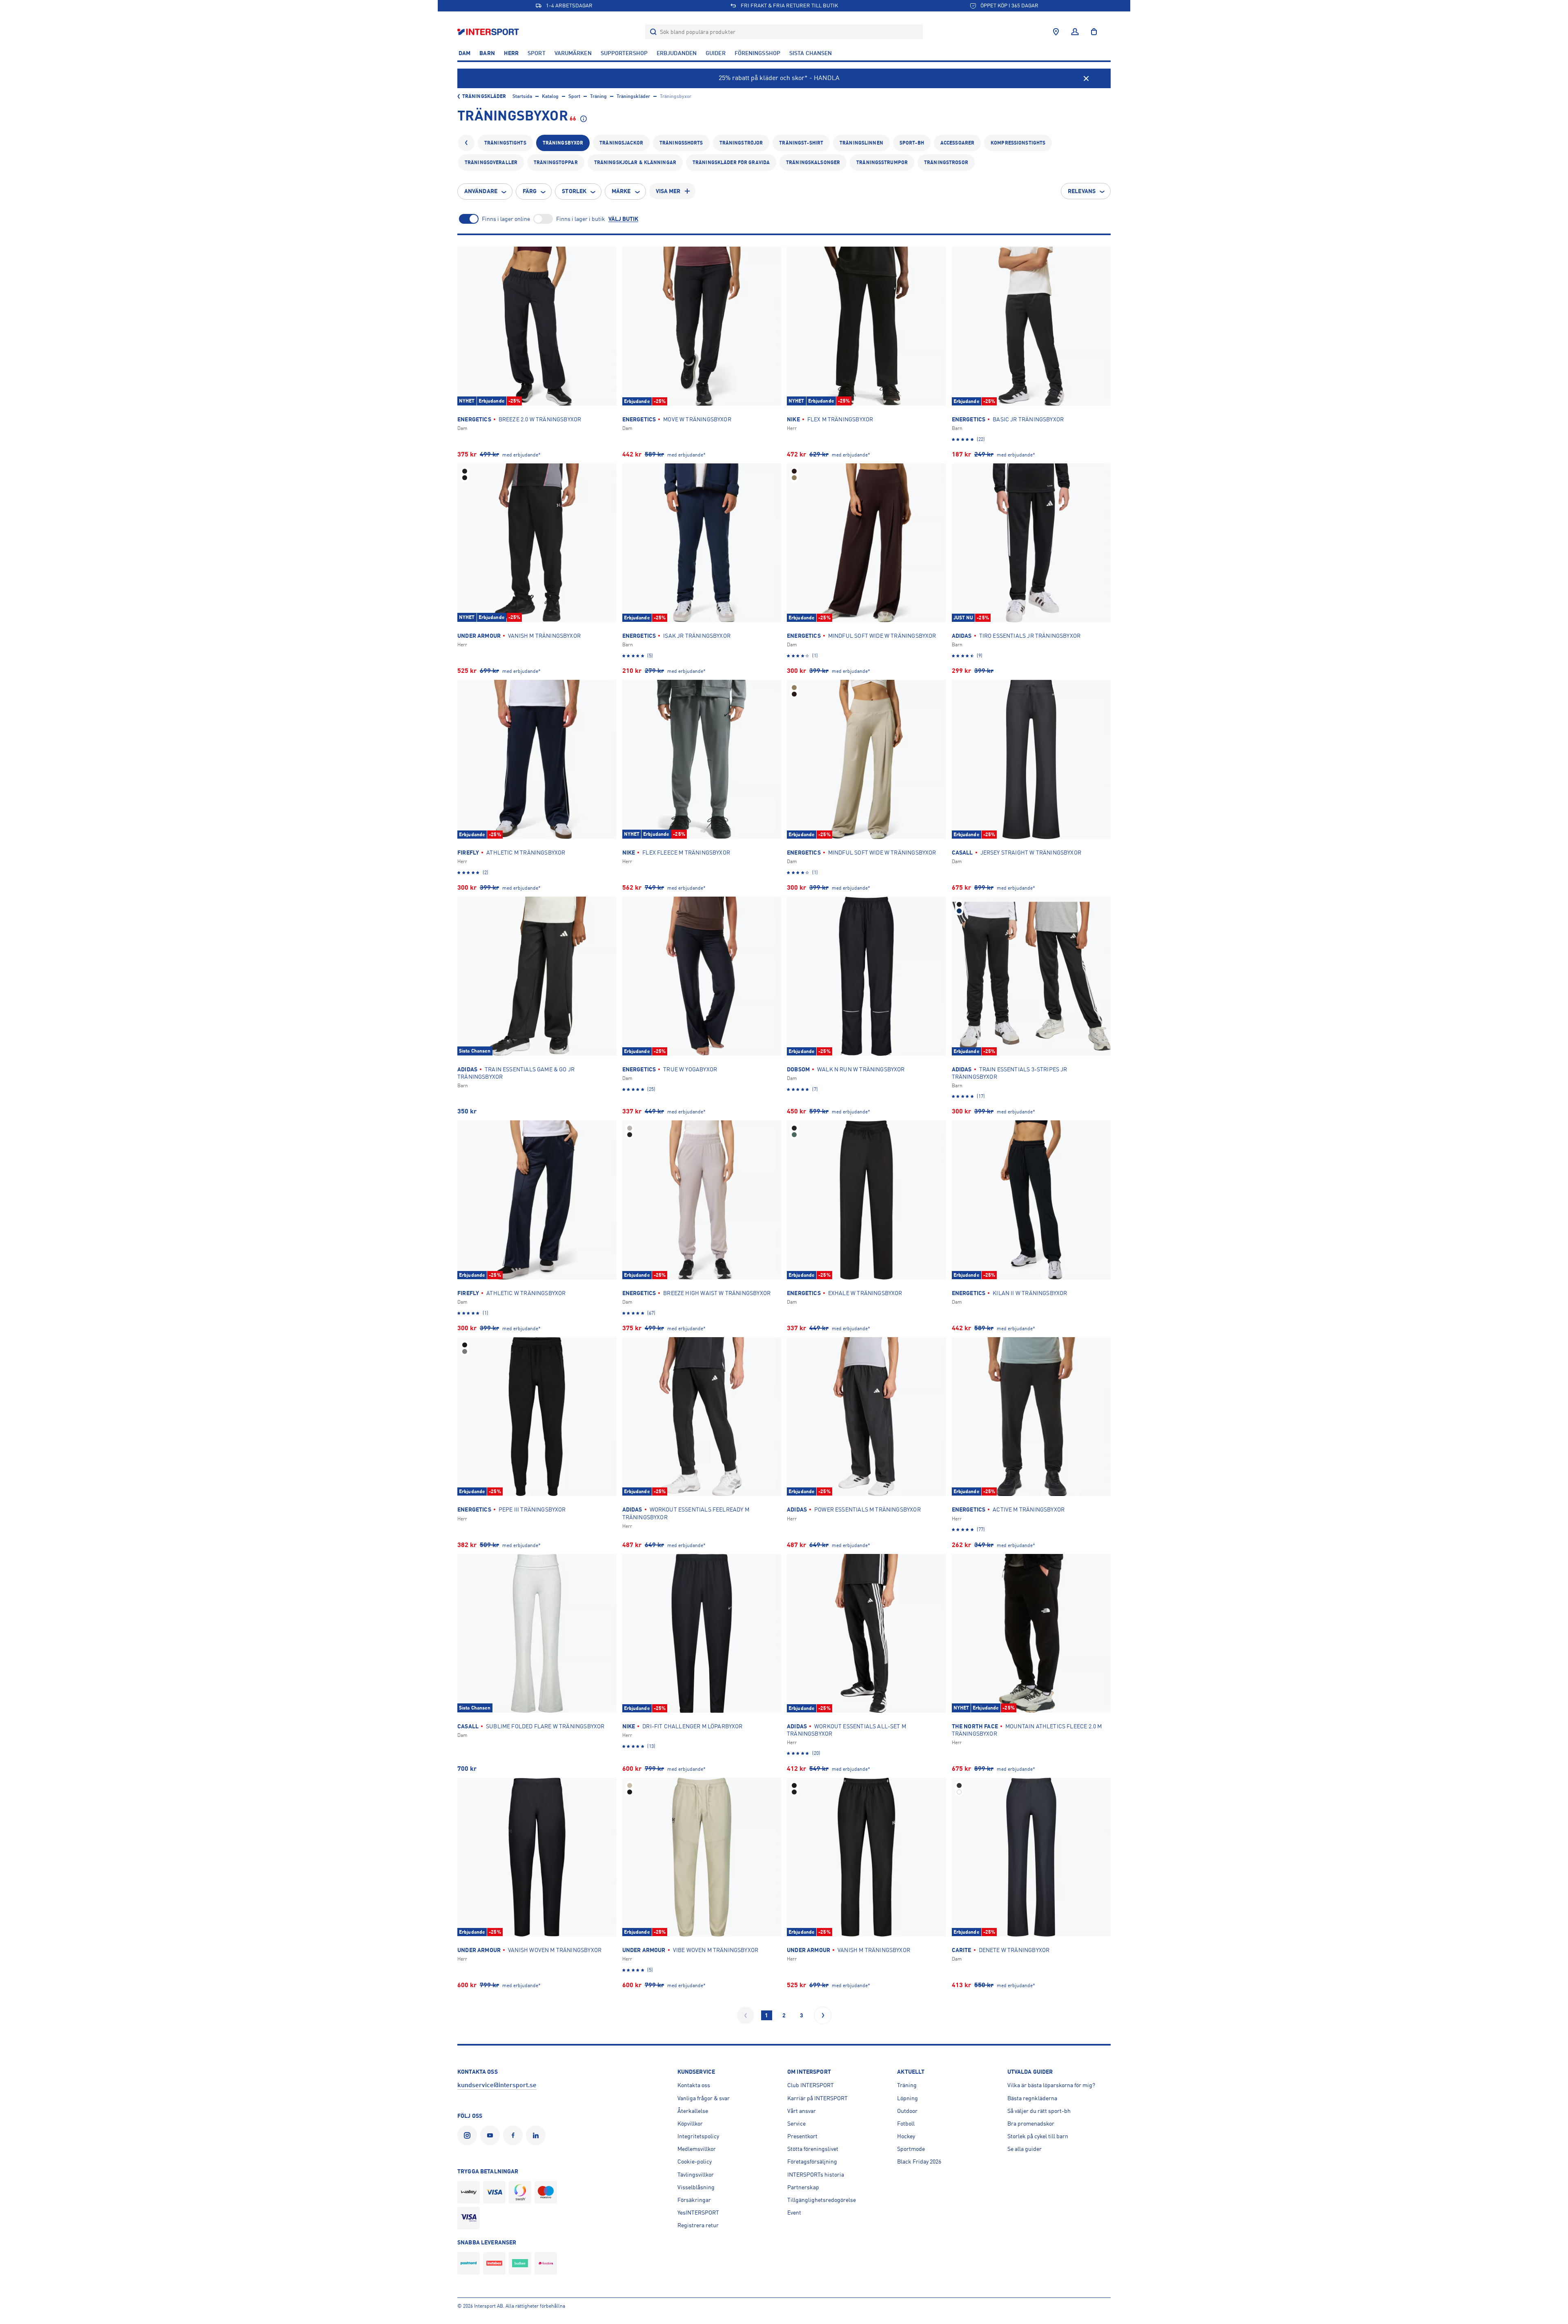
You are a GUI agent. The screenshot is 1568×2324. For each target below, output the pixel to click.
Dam (464, 53)
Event (794, 2213)
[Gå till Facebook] (514, 2135)
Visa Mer (668, 191)
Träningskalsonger (813, 163)
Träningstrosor (946, 163)
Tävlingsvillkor (696, 2175)
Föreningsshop (757, 53)
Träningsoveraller (491, 163)
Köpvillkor (690, 2124)
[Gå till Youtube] (492, 2135)
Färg (530, 191)
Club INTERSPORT (811, 2085)
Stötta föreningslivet (813, 2149)
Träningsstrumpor (882, 163)
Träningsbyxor (563, 143)
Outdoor (907, 2111)
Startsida (522, 96)
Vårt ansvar (802, 2111)
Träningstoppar (556, 163)
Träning (598, 96)
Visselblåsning (696, 2187)
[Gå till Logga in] (1075, 32)
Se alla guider (1025, 2149)
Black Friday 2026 (919, 2161)
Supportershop (624, 53)
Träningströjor (741, 143)
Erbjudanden (677, 53)
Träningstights (505, 143)
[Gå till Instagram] (469, 2135)
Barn (487, 53)
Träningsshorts (681, 143)
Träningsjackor (621, 143)
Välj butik (623, 219)
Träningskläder (484, 96)
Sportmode (911, 2149)
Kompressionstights (1018, 143)
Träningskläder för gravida (731, 163)
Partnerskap (803, 2187)
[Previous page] (746, 2015)
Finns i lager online (506, 219)
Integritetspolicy (698, 2136)
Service (796, 2124)
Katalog (550, 96)
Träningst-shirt (801, 143)
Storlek (574, 191)
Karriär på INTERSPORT (817, 2098)
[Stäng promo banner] (1086, 78)
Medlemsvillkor (697, 2149)
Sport (537, 53)
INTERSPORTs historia (816, 2175)
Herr (511, 53)
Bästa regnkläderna (1032, 2098)
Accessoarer (957, 143)
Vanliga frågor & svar (704, 2098)
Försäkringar (694, 2200)
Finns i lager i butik (581, 219)
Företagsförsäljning (812, 2161)
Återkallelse (693, 2111)
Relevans (1082, 191)
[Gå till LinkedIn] (537, 2135)
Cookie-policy (695, 2161)
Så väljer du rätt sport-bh (1039, 2111)
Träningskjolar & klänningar (635, 163)
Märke (621, 191)
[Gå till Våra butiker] (1056, 32)
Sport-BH (912, 143)
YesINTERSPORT (698, 2213)
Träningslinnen (861, 143)
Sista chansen (811, 53)
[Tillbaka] (466, 143)
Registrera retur (698, 2225)
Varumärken (573, 53)
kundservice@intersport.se (497, 2085)
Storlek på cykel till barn (1038, 2136)
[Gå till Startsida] (489, 32)
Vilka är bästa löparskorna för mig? (1051, 2085)
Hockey (906, 2136)
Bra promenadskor (1031, 2124)
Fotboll (906, 2124)
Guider (716, 53)
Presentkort (802, 2136)
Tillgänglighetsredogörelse (822, 2200)
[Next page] (823, 2015)
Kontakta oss (694, 2085)
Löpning (908, 2098)
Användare (481, 191)
